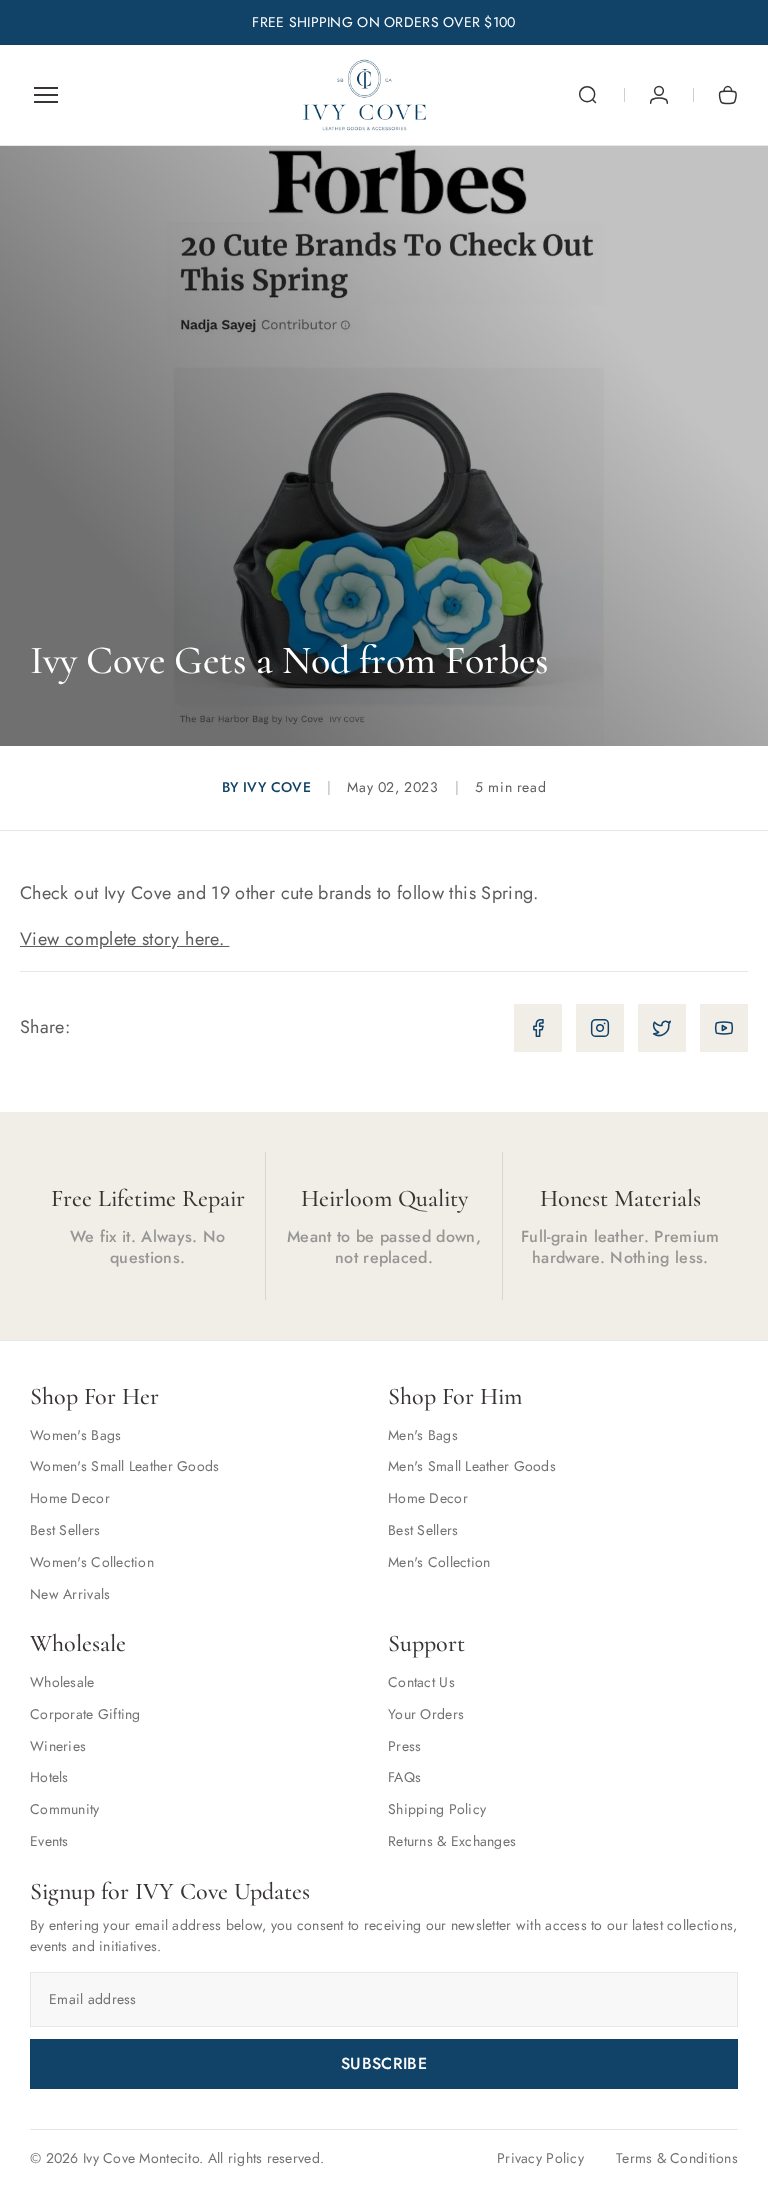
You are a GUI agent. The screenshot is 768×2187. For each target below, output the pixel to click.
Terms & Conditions (677, 2158)
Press (404, 1746)
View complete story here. (124, 939)
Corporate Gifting (85, 1714)
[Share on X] (662, 1028)
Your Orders (426, 1714)
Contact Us (421, 1682)
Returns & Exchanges (452, 1841)
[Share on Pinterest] (724, 1028)
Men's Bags (423, 1435)
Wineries (58, 1746)
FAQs (404, 1777)
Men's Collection (439, 1562)
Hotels (49, 1777)
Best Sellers (65, 1530)
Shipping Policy (437, 1809)
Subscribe (384, 2063)
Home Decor (70, 1498)
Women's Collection (92, 1562)
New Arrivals (70, 1594)
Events (49, 1841)
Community (65, 1809)
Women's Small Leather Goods (125, 1466)
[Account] (659, 95)
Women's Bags (75, 1435)
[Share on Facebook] (600, 1028)
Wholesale (62, 1682)
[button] (588, 95)
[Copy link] (538, 1028)
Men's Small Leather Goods (472, 1466)
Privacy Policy (540, 2158)
